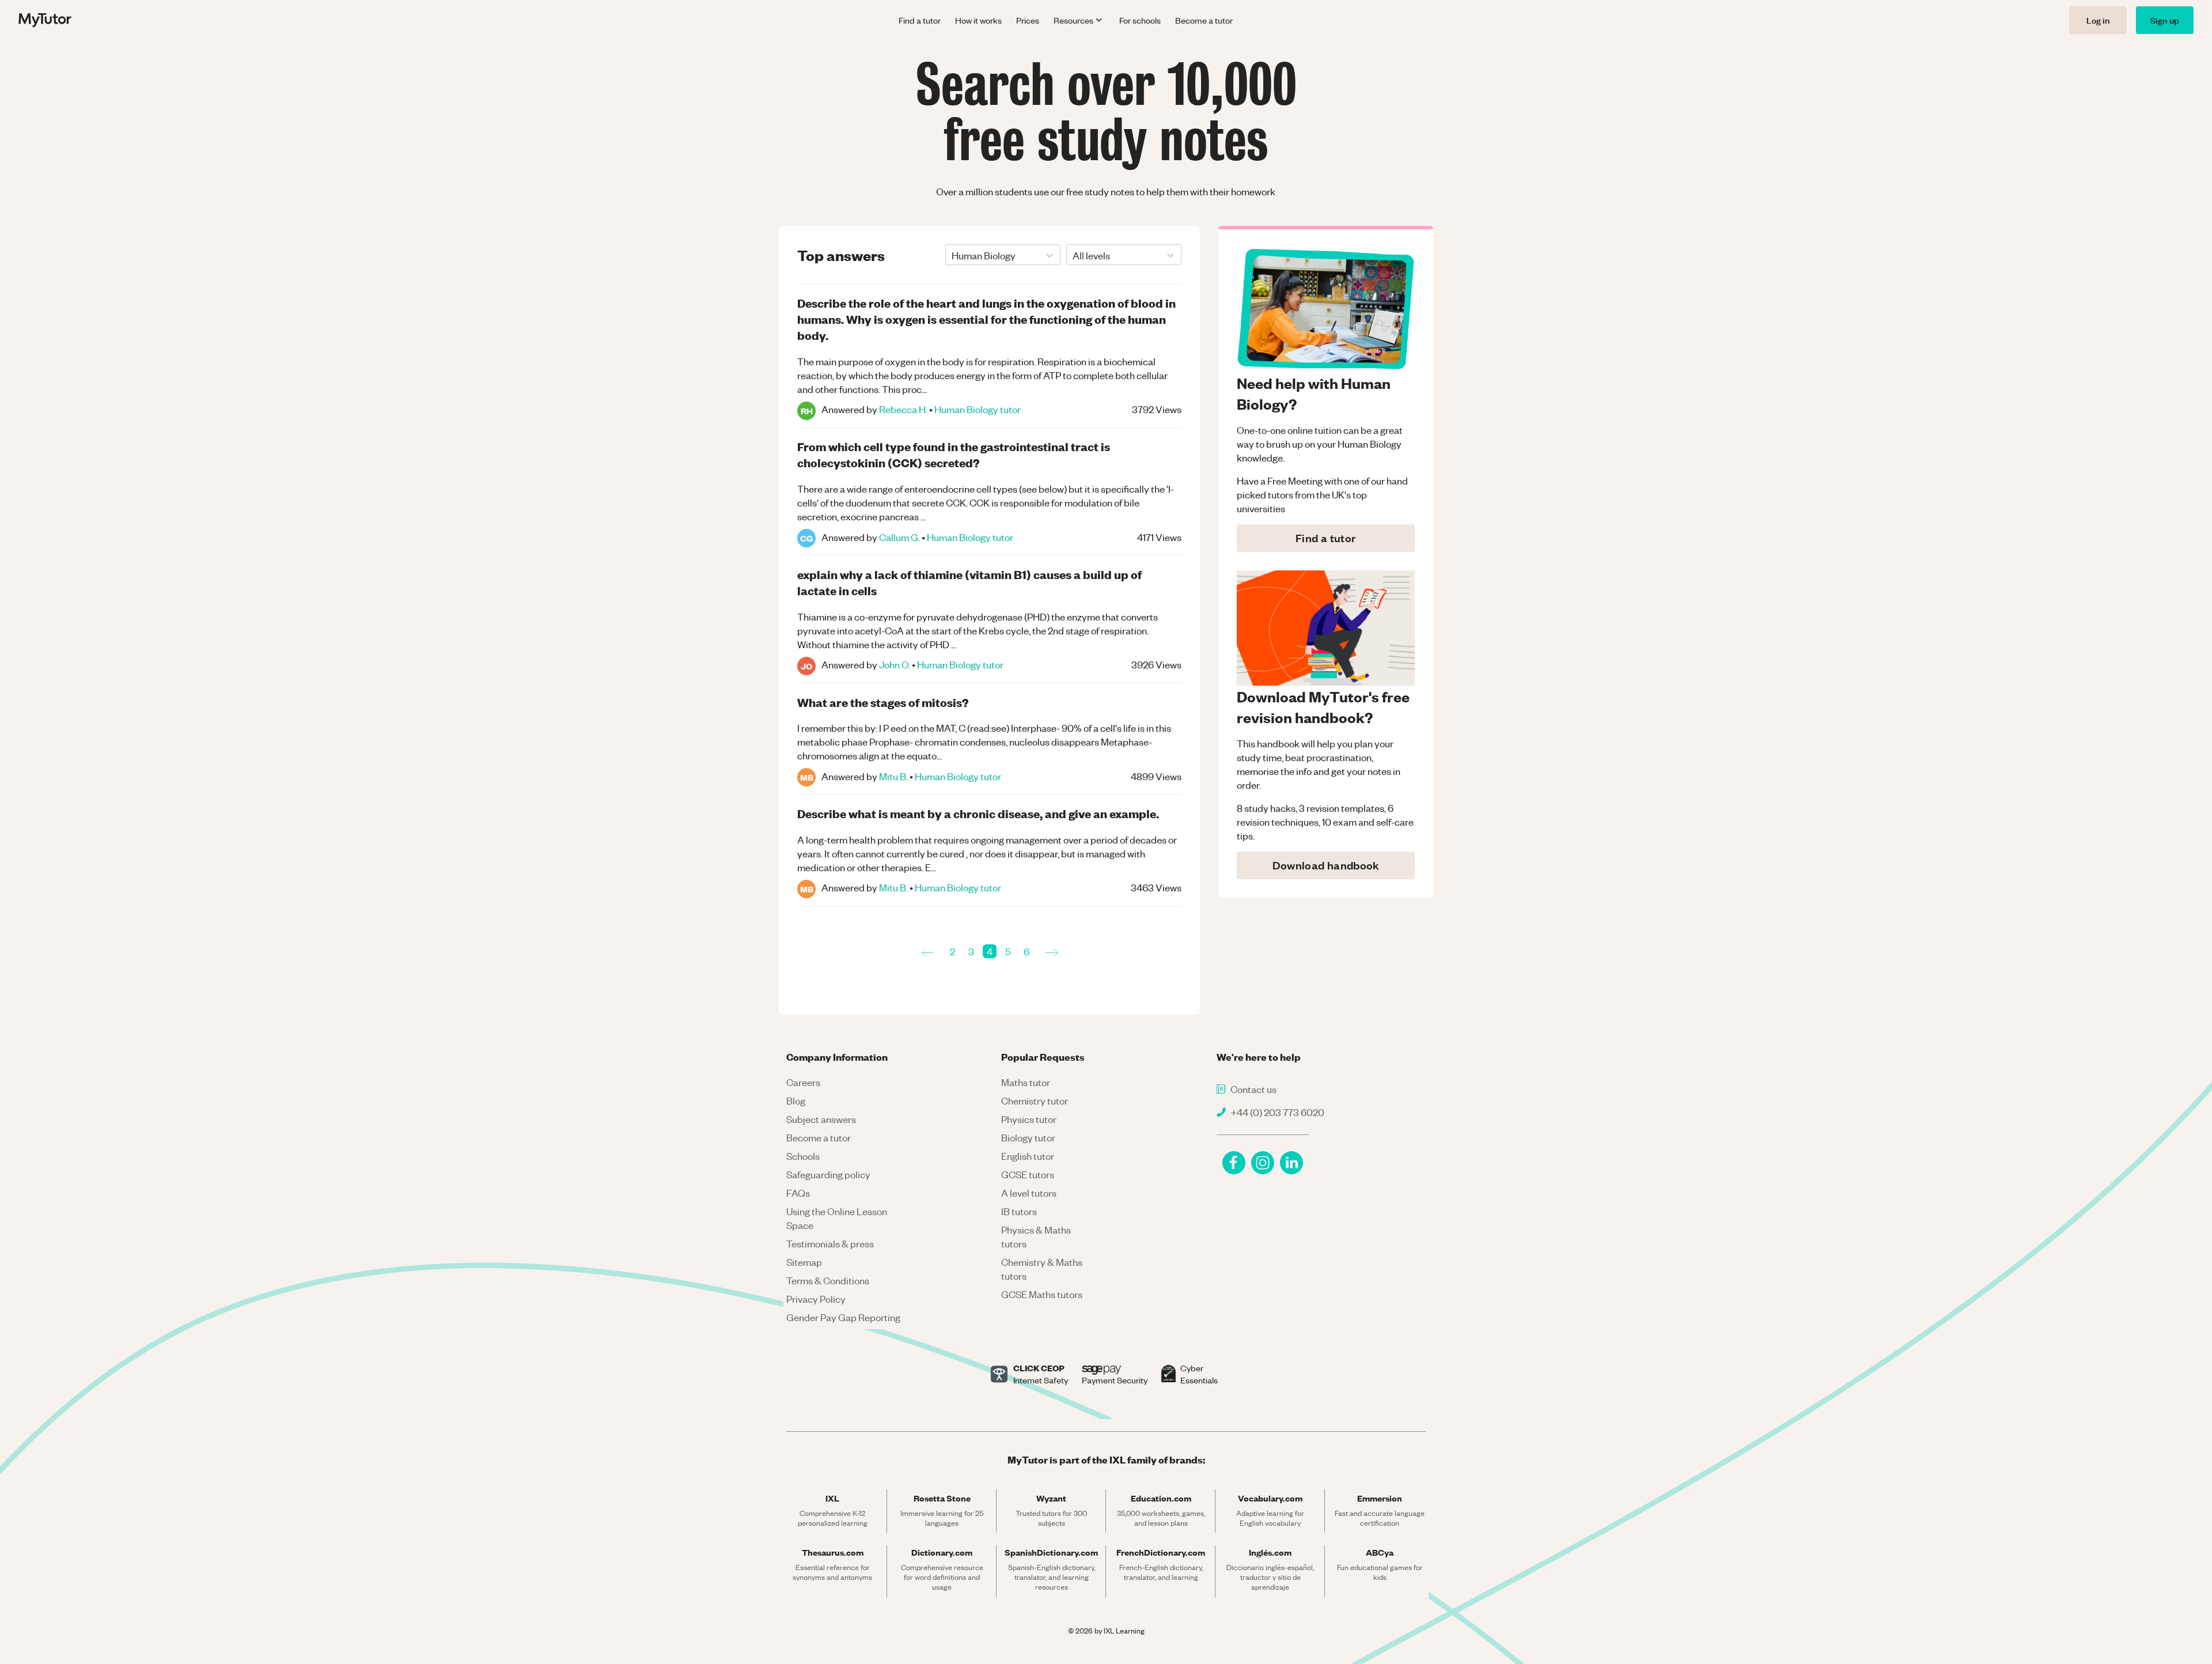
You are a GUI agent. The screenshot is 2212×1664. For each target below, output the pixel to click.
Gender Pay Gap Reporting (843, 1317)
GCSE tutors (1028, 1174)
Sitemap (804, 1262)
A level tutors (1029, 1193)
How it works (978, 20)
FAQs (798, 1193)
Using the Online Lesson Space (837, 1218)
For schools (1140, 20)
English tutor (1028, 1156)
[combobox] (952, 255)
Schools (803, 1156)
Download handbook (1326, 865)
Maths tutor (1026, 1082)
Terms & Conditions (828, 1280)
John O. (895, 664)
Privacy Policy (816, 1299)
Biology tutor (1028, 1137)
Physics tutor (1029, 1119)
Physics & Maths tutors (1036, 1236)
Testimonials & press (830, 1243)
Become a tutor (1204, 20)
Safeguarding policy (828, 1174)
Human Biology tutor (978, 409)
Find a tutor (920, 20)
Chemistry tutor (1035, 1100)
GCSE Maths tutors (1042, 1294)
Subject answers (821, 1119)
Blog (796, 1100)
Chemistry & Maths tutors (1042, 1269)
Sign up (2165, 20)
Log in (2098, 20)
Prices (1028, 20)
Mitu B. (893, 776)
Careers (803, 1082)
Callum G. (899, 537)
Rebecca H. (903, 409)
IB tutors (1019, 1211)
